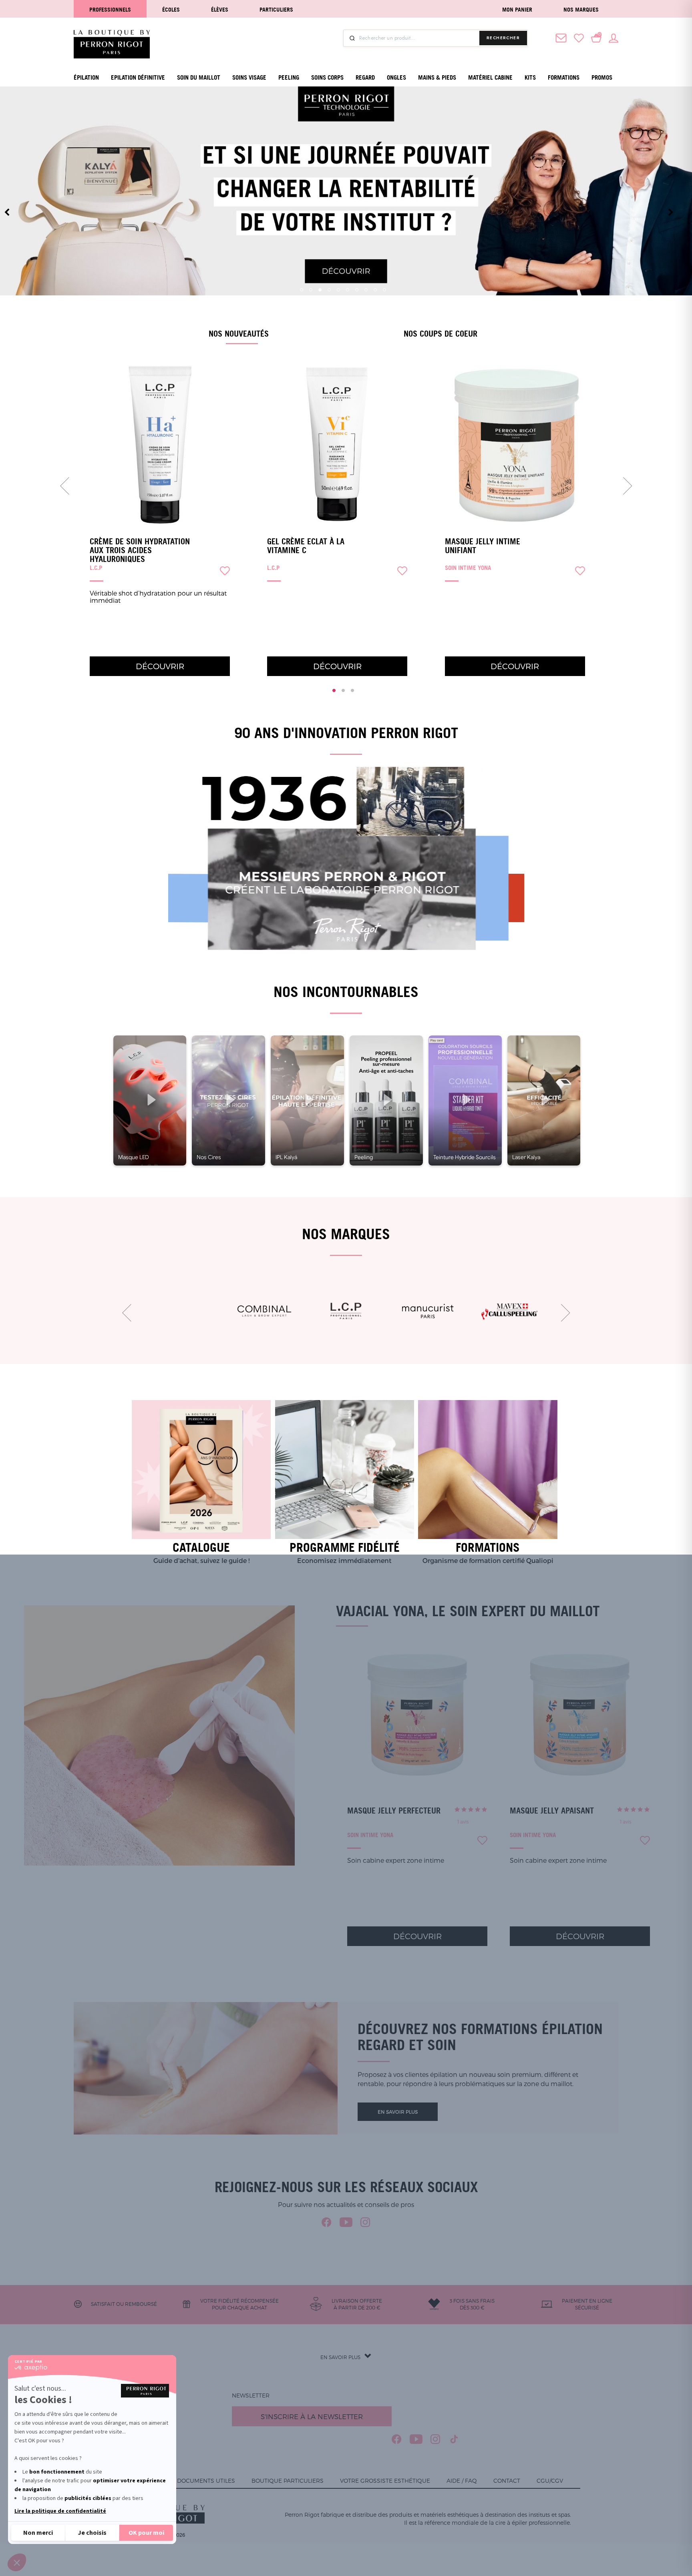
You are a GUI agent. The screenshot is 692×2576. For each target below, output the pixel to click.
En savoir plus (398, 2112)
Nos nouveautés (239, 333)
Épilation (86, 77)
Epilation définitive (138, 77)
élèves (220, 9)
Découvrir (160, 666)
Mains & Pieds (437, 77)
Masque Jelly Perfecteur (394, 1811)
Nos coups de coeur (441, 333)
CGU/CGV (550, 2481)
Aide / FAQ (462, 2481)
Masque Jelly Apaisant (552, 1811)
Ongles (396, 77)
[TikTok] (454, 2439)
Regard (365, 77)
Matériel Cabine (490, 77)
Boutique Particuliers (288, 2481)
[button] (17, 2562)
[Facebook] (327, 2222)
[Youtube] (346, 2222)
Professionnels (110, 9)
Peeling (289, 77)
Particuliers (276, 9)
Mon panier (517, 9)
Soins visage (249, 77)
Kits (530, 77)
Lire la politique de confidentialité (60, 2511)
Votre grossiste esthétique (385, 2481)
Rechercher (503, 38)
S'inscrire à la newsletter (312, 2416)
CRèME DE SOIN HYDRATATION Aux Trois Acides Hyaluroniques (140, 550)
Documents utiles (206, 2481)
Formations (564, 77)
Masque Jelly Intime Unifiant (483, 546)
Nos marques (581, 9)
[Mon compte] (614, 37)
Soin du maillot (199, 77)
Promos (602, 77)
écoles (171, 9)
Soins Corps (327, 77)
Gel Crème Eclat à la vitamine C (306, 546)
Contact (507, 2481)
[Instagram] (365, 2222)
